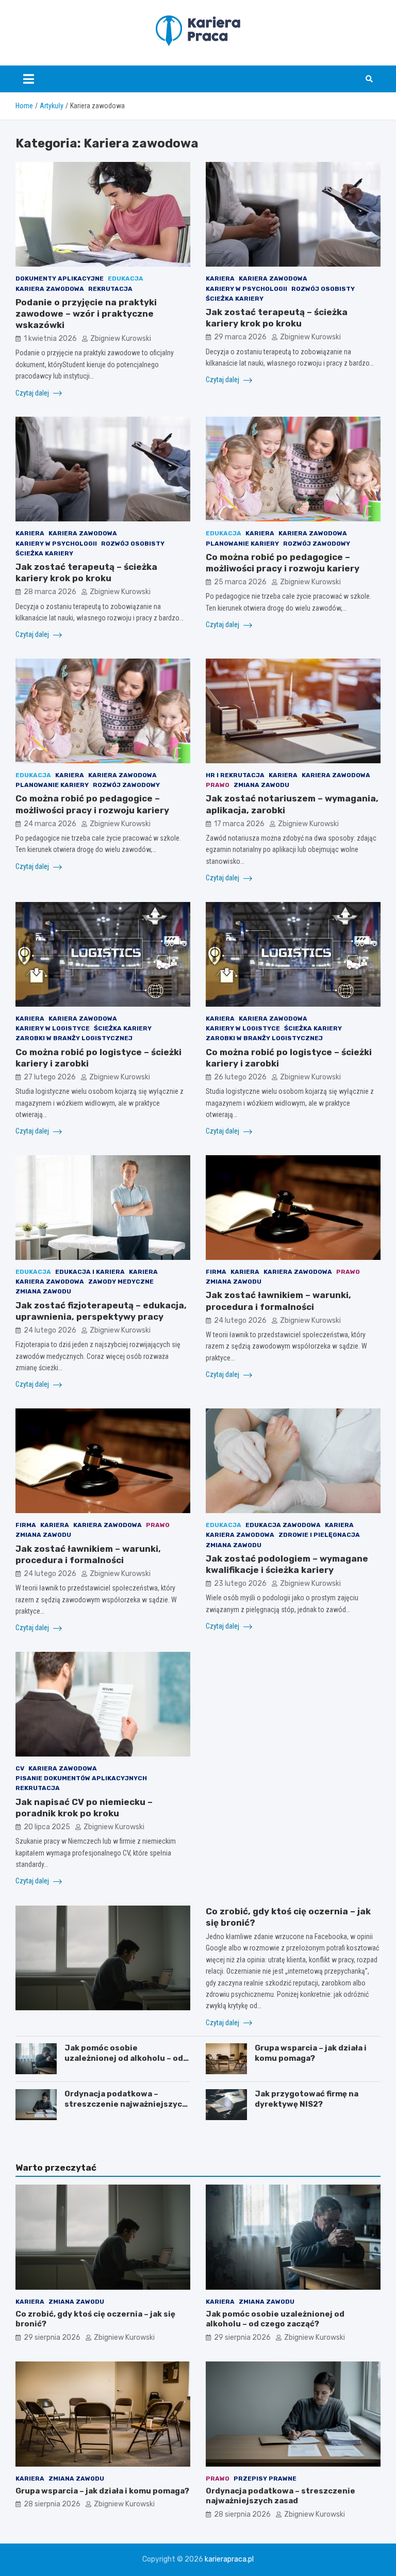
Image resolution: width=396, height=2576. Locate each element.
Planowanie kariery (242, 544)
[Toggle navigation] (29, 79)
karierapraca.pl (229, 2559)
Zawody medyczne (121, 1282)
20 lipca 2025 (47, 1827)
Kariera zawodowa (50, 289)
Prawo (218, 785)
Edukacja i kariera (90, 1272)
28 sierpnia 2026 (52, 2504)
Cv (20, 1768)
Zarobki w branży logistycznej (74, 1038)
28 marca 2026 (50, 592)
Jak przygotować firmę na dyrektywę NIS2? (307, 2099)
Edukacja (126, 278)
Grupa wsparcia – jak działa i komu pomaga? (311, 2053)
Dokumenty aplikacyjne (60, 278)
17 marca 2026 (239, 824)
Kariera (220, 278)
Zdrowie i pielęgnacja (319, 1535)
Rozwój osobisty (323, 289)
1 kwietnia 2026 (50, 339)
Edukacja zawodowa (283, 1525)
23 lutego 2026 (240, 1584)
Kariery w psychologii (246, 289)
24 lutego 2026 (50, 1330)
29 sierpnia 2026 (52, 2337)
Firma (216, 1272)
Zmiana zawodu (261, 785)
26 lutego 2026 (240, 1077)
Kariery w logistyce (53, 1028)
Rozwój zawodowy (317, 544)
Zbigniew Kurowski (121, 339)
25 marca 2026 (240, 582)
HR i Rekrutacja (235, 775)
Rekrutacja (110, 289)
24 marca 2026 (50, 824)
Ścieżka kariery (235, 299)
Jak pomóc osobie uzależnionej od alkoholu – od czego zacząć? (124, 2058)
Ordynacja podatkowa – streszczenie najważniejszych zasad (126, 2104)
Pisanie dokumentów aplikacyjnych (81, 1778)
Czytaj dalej (33, 393)
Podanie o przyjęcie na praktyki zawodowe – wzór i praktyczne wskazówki (86, 314)
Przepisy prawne (265, 2479)
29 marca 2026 (240, 337)
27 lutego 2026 (50, 1077)
